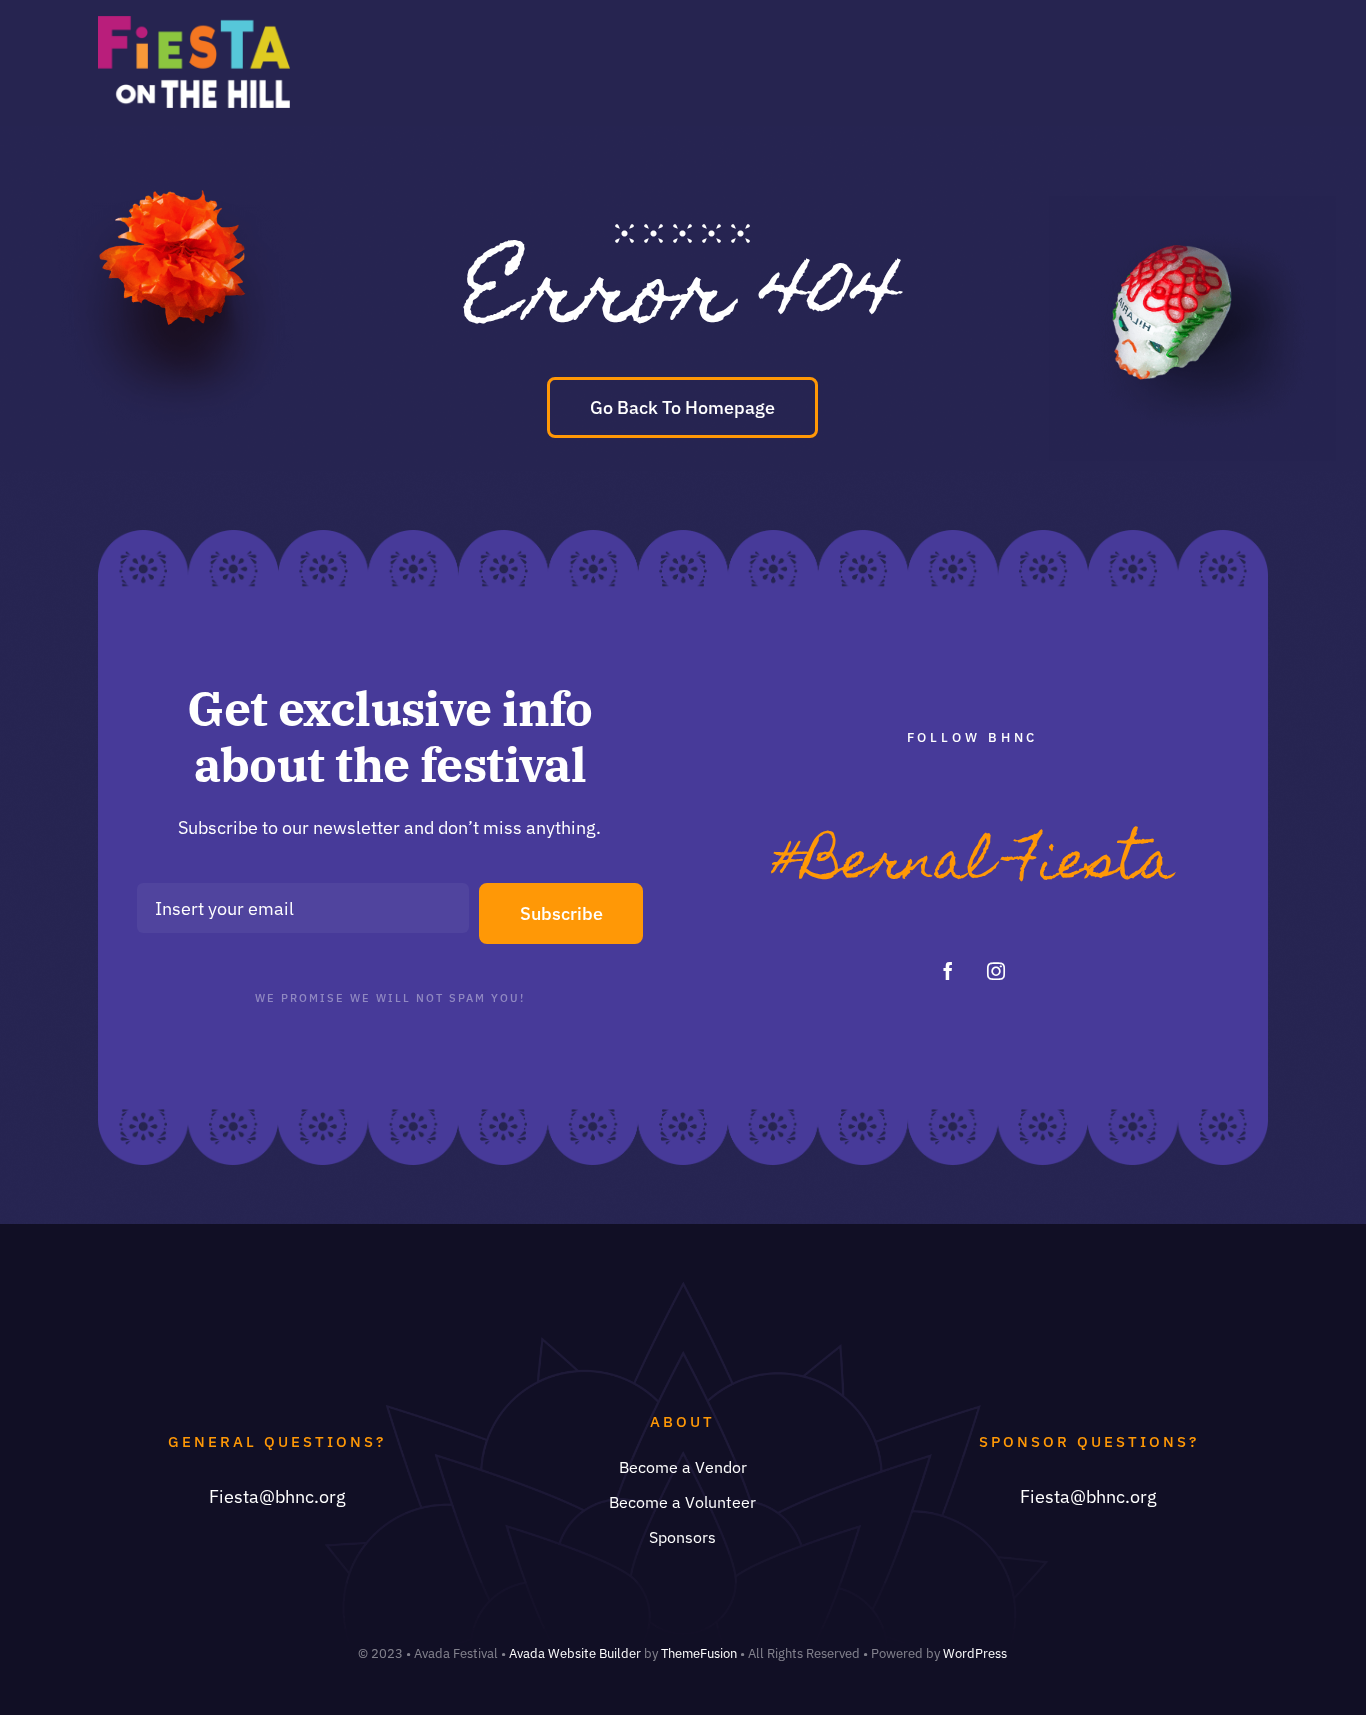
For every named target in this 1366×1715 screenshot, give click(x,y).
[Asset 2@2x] (194, 24)
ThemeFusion (699, 1653)
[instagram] (996, 971)
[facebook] (948, 971)
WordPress (975, 1653)
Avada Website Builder (575, 1653)
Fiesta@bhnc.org (277, 1496)
